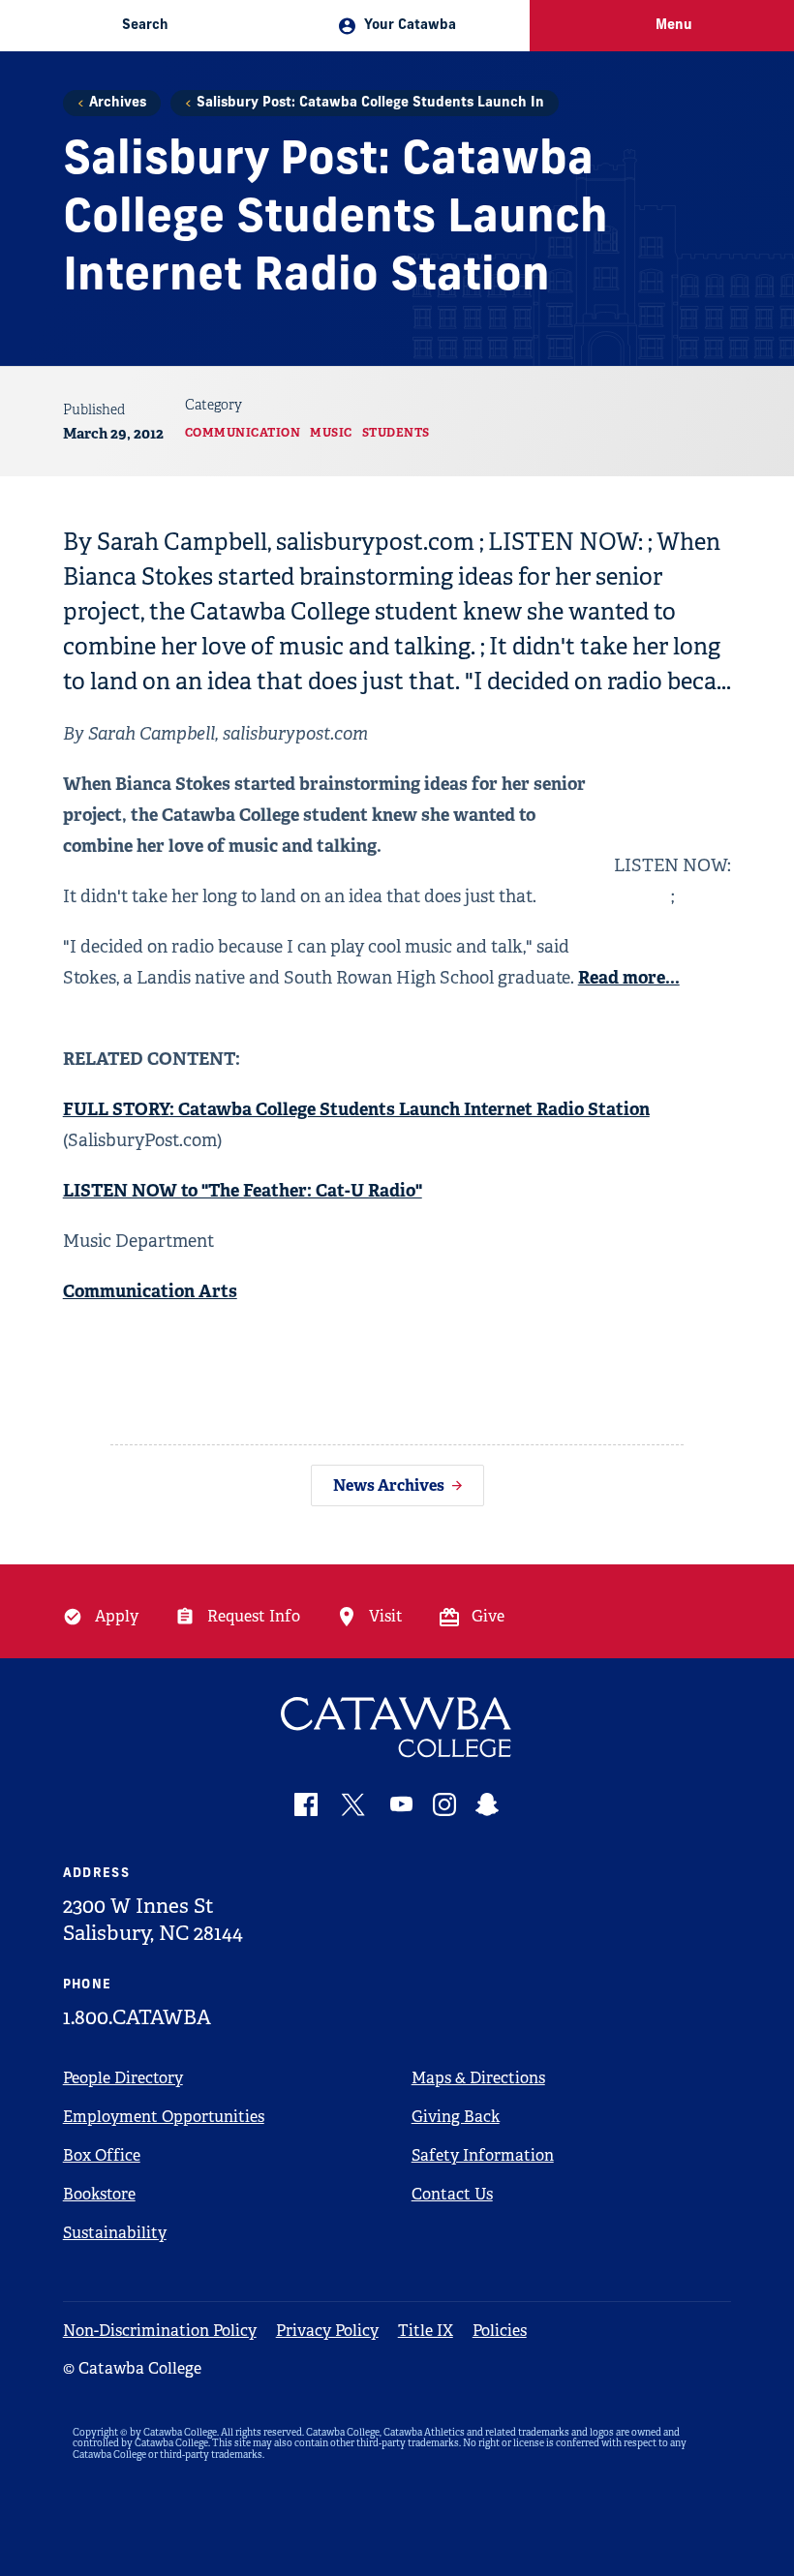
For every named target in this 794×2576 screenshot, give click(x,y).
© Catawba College (132, 2368)
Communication (243, 433)
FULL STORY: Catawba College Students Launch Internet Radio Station (356, 1109)
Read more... (629, 977)
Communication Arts (150, 1291)
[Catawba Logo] (397, 1727)
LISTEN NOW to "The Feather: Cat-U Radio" (243, 1190)
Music (331, 433)
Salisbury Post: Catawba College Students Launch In (370, 103)
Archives (118, 103)
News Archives (389, 1485)
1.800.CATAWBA (137, 2017)
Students (396, 433)
